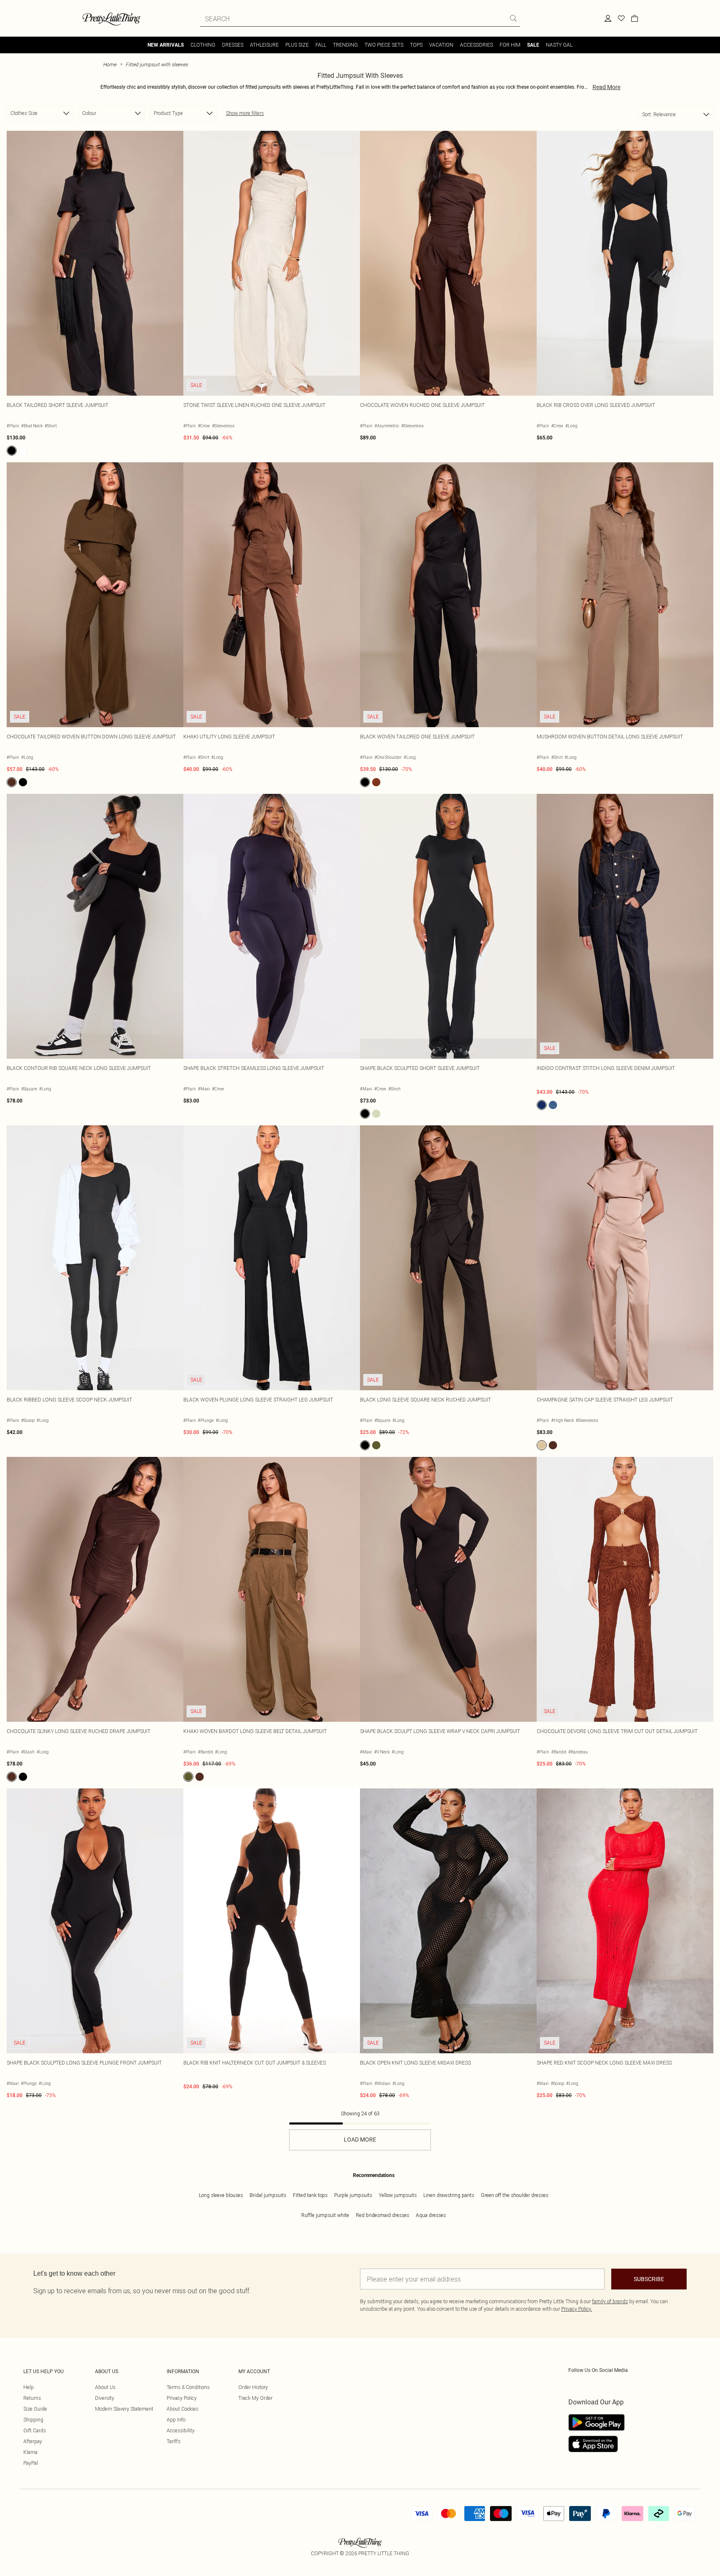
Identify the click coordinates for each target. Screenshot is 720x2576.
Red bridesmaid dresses (382, 2215)
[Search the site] (513, 18)
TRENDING (345, 45)
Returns (32, 2398)
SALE (533, 45)
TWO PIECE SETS (384, 45)
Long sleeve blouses (221, 2195)
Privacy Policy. (577, 2309)
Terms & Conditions (188, 2387)
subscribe (649, 2279)
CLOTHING (203, 45)
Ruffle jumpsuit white (325, 2215)
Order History (253, 2387)
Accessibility (181, 2430)
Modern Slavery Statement (124, 2409)
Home (110, 64)
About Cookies (182, 2409)
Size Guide (35, 2409)
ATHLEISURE (264, 45)
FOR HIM (510, 45)
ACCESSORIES (476, 45)
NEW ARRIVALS (166, 45)
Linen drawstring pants (449, 2195)
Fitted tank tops (310, 2195)
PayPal (31, 2463)
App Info (176, 2420)
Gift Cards (35, 2430)
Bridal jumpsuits (268, 2195)
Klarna (30, 2452)
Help (29, 2387)
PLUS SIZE (297, 45)
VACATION (441, 45)
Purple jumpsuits (353, 2195)
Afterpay (33, 2441)
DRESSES (233, 45)
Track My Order (255, 2398)
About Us (105, 2387)
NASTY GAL (559, 45)
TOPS (416, 45)
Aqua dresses (431, 2215)
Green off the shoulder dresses (515, 2195)
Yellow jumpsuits (398, 2195)
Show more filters (245, 113)
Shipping (33, 2420)
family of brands (610, 2301)
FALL (321, 45)
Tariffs (174, 2441)
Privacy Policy (182, 2398)
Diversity (105, 2398)
